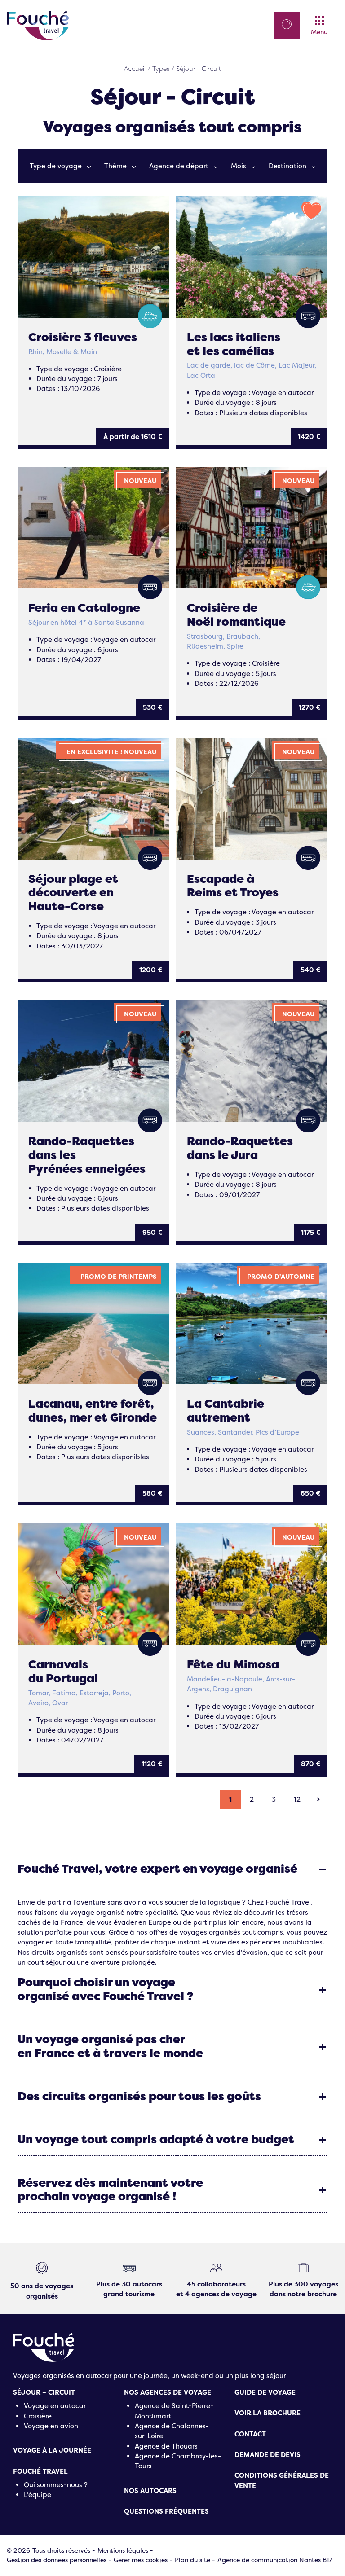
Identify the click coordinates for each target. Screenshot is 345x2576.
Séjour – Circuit (44, 2392)
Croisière (38, 2416)
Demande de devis (268, 2455)
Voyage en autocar (55, 2406)
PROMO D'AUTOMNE (281, 1277)
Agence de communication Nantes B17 (275, 2560)
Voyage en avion (51, 2426)
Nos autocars (150, 2491)
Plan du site (192, 2560)
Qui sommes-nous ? (56, 2485)
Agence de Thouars (166, 2446)
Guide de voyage (265, 2392)
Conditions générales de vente (282, 2480)
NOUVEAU (140, 481)
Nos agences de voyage (168, 2392)
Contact (250, 2434)
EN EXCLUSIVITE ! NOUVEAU (111, 752)
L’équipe (38, 2495)
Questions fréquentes (166, 2511)
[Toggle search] (287, 24)
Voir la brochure (268, 2413)
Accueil (135, 69)
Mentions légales (123, 2550)
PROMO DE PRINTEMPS (118, 1277)
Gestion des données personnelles (57, 2560)
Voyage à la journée (52, 2450)
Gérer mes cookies (141, 2560)
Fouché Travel (40, 2471)
